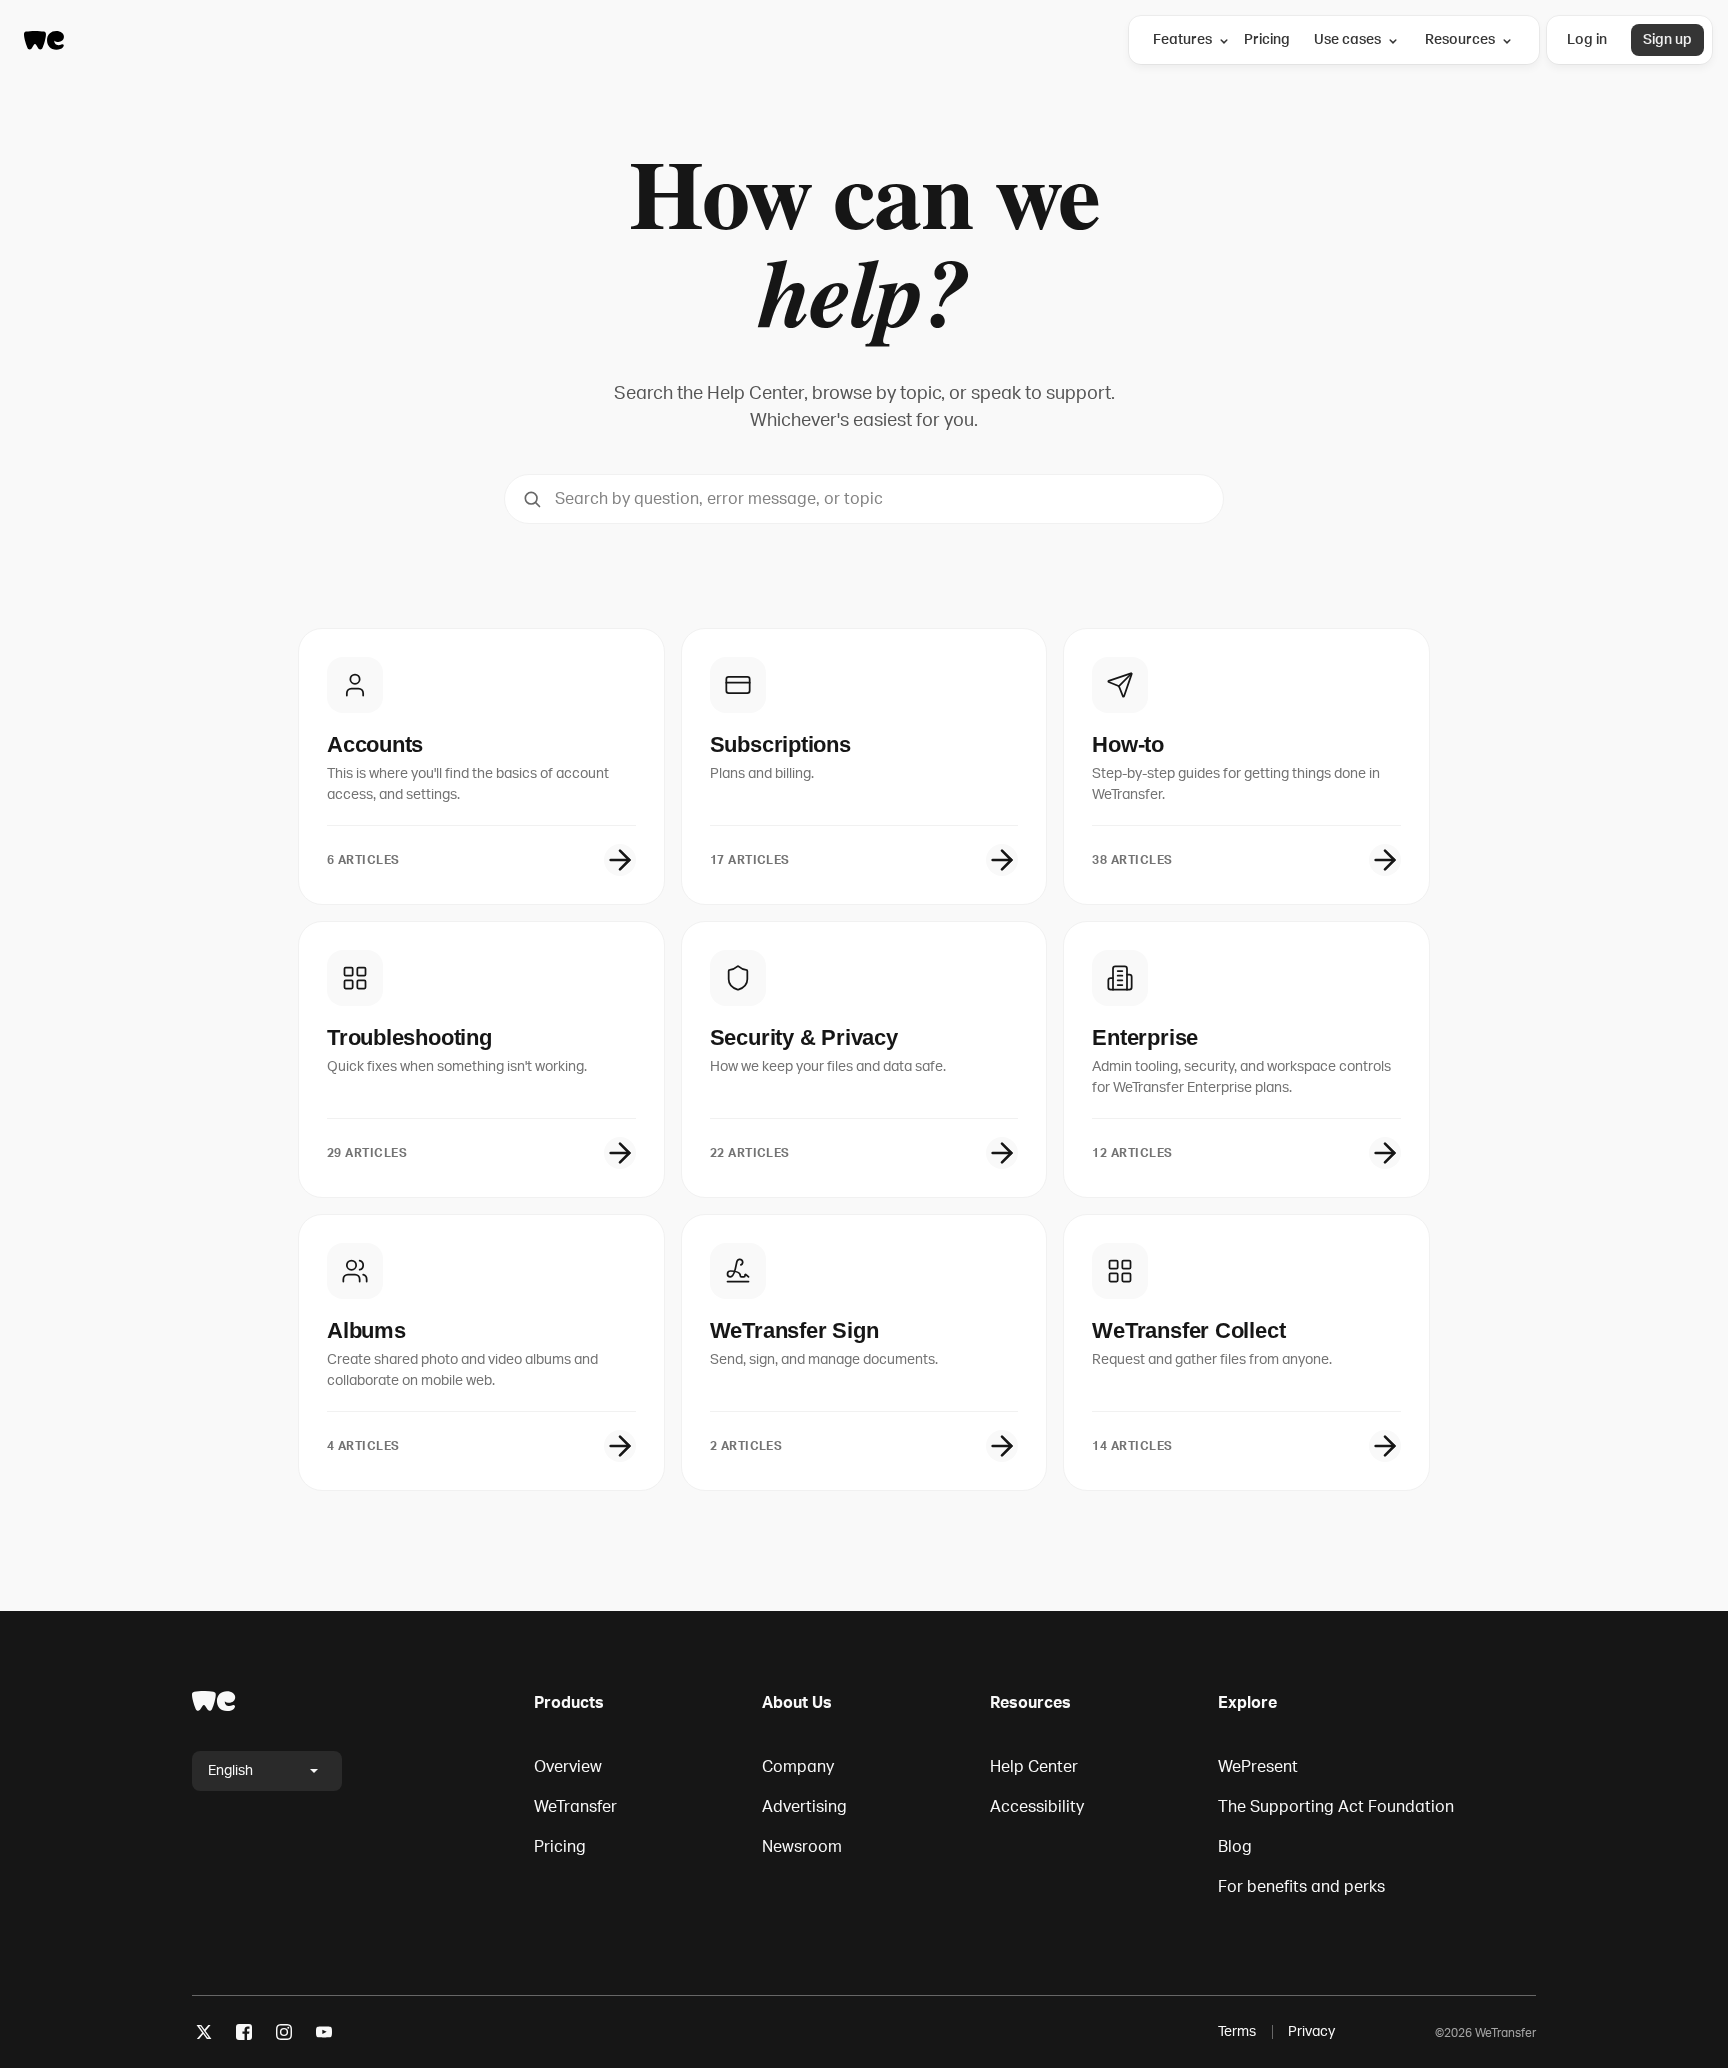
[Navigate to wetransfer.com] (214, 1701)
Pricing (1267, 39)
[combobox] (864, 499)
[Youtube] (324, 2035)
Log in (1587, 39)
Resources (1460, 39)
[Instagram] (284, 2035)
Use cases (1347, 39)
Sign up (1667, 39)
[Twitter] (204, 2035)
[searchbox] (864, 499)
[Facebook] (244, 2035)
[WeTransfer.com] (44, 40)
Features (1182, 39)
